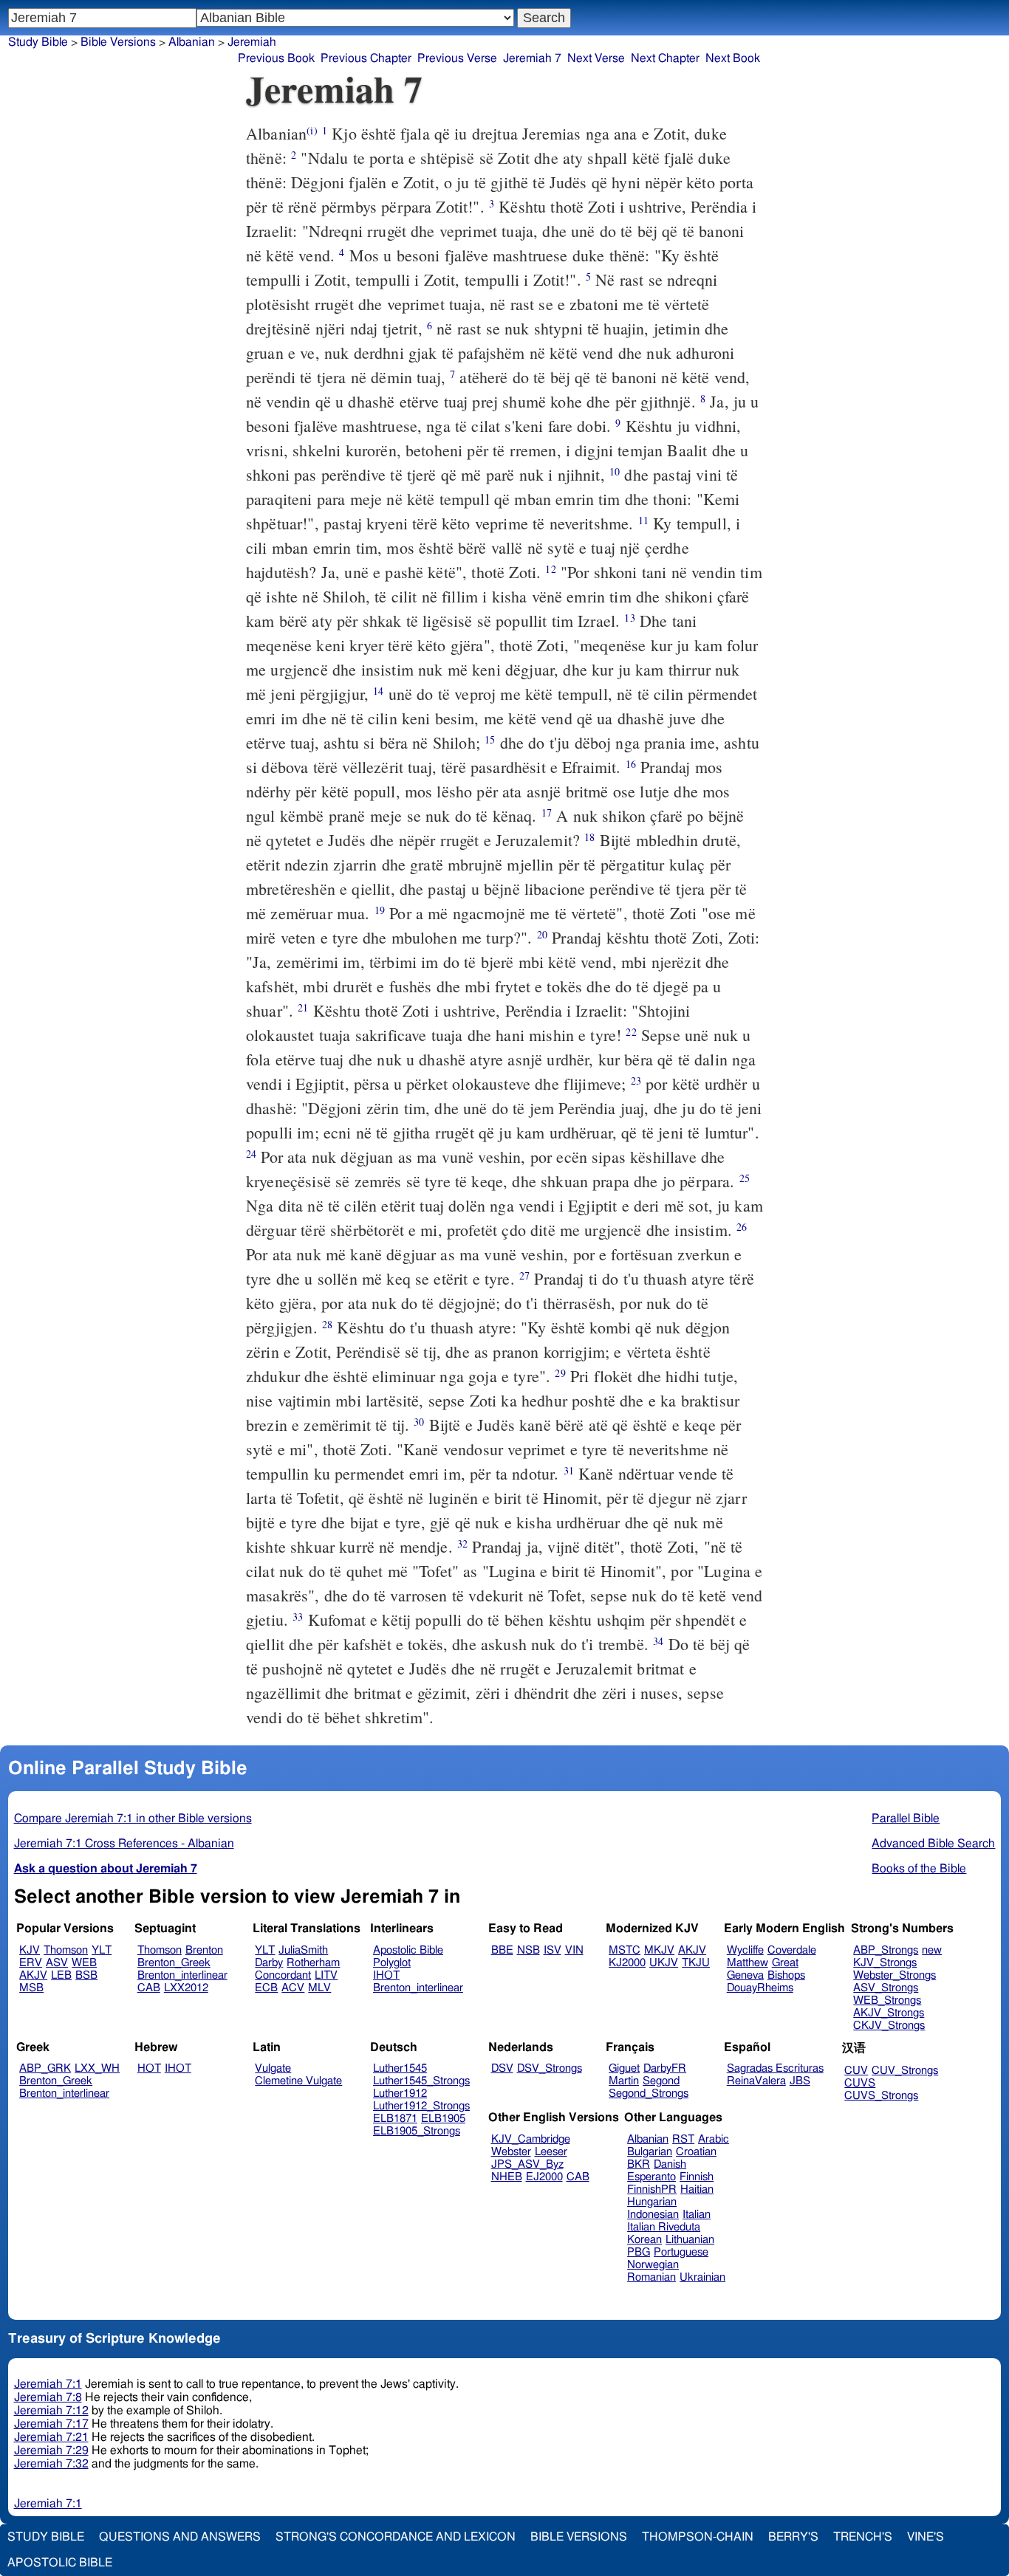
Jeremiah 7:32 (51, 2464)
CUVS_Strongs (881, 2096)
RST (683, 2139)
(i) (312, 130)
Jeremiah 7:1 (48, 2384)
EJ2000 (544, 2177)
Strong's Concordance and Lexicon (396, 2537)
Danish (670, 2164)
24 (251, 1154)
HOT (149, 2068)
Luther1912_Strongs (421, 2106)
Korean (644, 2240)
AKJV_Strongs (889, 2013)
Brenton (204, 1950)
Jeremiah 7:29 (51, 2450)
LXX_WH (97, 2068)
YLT (102, 1950)
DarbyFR (665, 2068)
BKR (639, 2164)
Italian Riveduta (664, 2227)
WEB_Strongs (887, 2000)
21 (303, 1007)
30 (419, 1422)
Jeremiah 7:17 (51, 2424)
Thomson (66, 1950)
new (932, 1950)
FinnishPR (652, 2189)
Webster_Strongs (895, 1975)
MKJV (659, 1950)
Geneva (745, 1975)
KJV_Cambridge (531, 2139)
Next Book (733, 58)
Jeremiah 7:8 (48, 2397)
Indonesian (653, 2215)
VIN (574, 1950)
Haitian (697, 2189)
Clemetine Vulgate (298, 2081)
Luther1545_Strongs (421, 2081)
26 (742, 1227)
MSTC (625, 1950)
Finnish (697, 2177)
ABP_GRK (45, 2068)
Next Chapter (665, 58)
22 (631, 1032)
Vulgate (273, 2068)
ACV (293, 1988)
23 (636, 1081)
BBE (502, 1950)
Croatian (696, 2152)
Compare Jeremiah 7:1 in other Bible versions (133, 1818)
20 (542, 934)
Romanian (651, 2277)
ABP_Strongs (886, 1950)
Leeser (551, 2152)
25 (745, 1178)
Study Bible (38, 42)
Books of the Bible (919, 1869)
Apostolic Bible (60, 2563)
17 (547, 813)
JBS (800, 2081)
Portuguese (681, 2252)
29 (560, 1373)
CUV (856, 2071)
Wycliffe (745, 1950)
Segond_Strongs (649, 2094)
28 (327, 1324)
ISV (553, 1950)
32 (462, 1543)
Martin (624, 2081)
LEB (61, 1975)
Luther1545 (400, 2068)
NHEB (507, 2177)
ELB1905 (443, 2119)
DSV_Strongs (550, 2068)
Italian (697, 2215)
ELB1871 (395, 2119)
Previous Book (276, 58)
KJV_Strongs (885, 1963)
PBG (639, 2252)
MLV (319, 1988)
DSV (502, 2068)
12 (550, 569)
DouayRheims (760, 1988)
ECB (266, 1988)
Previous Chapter (366, 58)
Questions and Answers (180, 2537)
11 (643, 520)
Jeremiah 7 (532, 58)
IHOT (386, 1975)
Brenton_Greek (174, 1963)
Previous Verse (457, 58)
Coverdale (792, 1950)
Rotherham (313, 1963)
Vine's (926, 2537)
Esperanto (651, 2177)
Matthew (748, 1963)
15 (490, 739)
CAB (149, 1988)
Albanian (648, 2139)
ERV (31, 1963)
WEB (84, 1963)
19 (380, 910)
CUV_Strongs (905, 2071)
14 (378, 691)
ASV (57, 1963)
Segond (661, 2081)
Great (785, 1963)
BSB (86, 1975)
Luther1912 (400, 2094)
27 (524, 1275)
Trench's (863, 2537)
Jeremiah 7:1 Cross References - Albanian (124, 1844)
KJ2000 (627, 1963)
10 (615, 471)
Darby (269, 1963)
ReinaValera (756, 2081)
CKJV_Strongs (889, 2026)
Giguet (624, 2068)
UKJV (664, 1963)
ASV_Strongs (886, 1988)
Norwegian (653, 2265)
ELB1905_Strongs (417, 2131)
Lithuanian (690, 2240)
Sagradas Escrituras (775, 2068)
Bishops (786, 1975)
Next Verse (596, 58)
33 (298, 1617)
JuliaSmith (303, 1950)
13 (629, 618)
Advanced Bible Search (933, 1844)
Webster (511, 2152)
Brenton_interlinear (182, 1975)
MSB (31, 1988)
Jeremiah (252, 42)
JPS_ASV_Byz (527, 2164)
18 (589, 837)
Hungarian (652, 2202)
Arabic (714, 2139)
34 (658, 1641)
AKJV (33, 1975)
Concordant (283, 1975)
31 (569, 1470)
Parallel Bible (906, 1818)
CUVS (860, 2083)
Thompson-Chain (698, 2537)
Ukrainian (702, 2277)
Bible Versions (118, 42)
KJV (30, 1950)
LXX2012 (186, 1988)
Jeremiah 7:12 (51, 2411)
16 (631, 764)
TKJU (696, 1963)
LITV (326, 1975)
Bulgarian (650, 2152)
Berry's (793, 2537)
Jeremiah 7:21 (51, 2437)
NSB (529, 1950)
